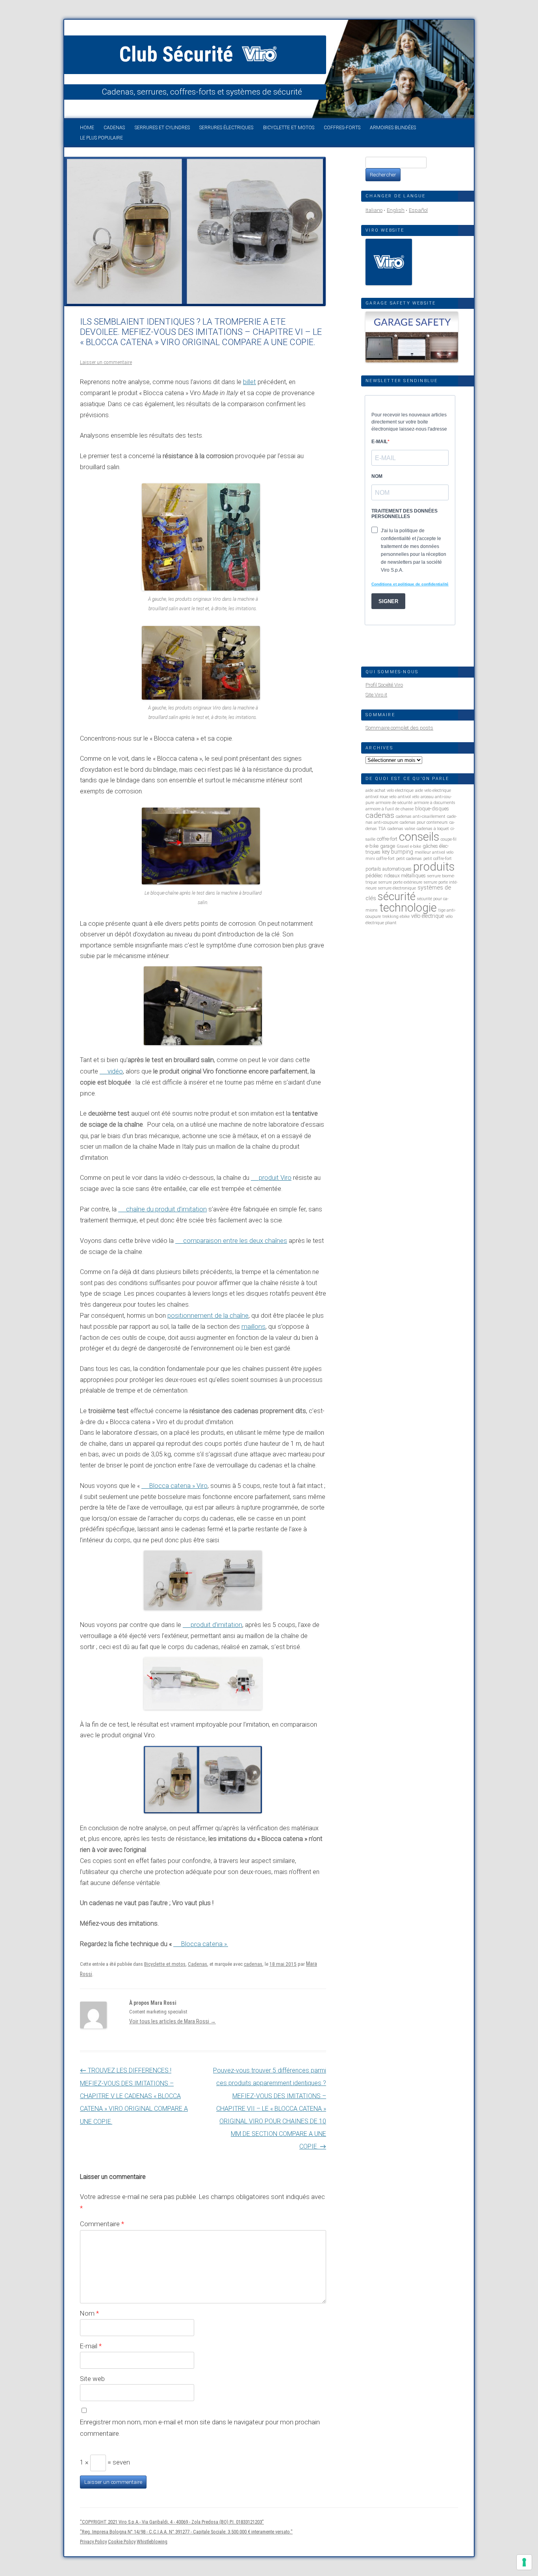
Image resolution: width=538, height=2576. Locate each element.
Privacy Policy (93, 2542)
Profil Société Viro (384, 685)
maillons (253, 1327)
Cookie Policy (122, 2542)
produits (434, 867)
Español (418, 210)
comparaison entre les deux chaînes (235, 1241)
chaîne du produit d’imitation (166, 1209)
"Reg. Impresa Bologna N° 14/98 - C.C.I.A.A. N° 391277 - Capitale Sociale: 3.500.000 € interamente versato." (186, 2532)
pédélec (374, 876)
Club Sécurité (179, 54)
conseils (419, 837)
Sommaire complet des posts (399, 728)
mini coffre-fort (380, 859)
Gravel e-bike (409, 846)
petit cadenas (409, 859)
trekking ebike (396, 917)
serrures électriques (226, 128)
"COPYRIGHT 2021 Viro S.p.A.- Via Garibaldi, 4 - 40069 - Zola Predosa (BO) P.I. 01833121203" (172, 2522)
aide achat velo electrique (390, 790)
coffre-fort (387, 839)
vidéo (115, 1071)
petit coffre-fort (438, 859)
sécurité (397, 896)
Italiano (374, 210)
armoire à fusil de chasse (390, 809)
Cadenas (114, 128)
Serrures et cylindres (162, 128)
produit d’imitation (216, 1625)
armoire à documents (435, 803)
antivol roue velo (381, 797)
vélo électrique (428, 916)
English (396, 210)
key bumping (398, 852)
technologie (408, 908)
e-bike (372, 846)
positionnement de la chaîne (208, 1316)
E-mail (91, 2346)
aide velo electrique (433, 790)
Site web (92, 2379)
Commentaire (102, 2224)
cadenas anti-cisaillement (421, 816)
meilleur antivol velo (434, 852)
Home (87, 128)
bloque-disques (432, 809)
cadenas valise (401, 829)
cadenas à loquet (433, 829)
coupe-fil (449, 839)
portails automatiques (389, 869)
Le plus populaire (101, 138)
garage (388, 846)
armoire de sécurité (394, 803)
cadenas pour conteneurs (424, 822)
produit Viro (275, 1178)
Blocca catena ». (205, 1944)
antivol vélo (408, 797)
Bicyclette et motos (289, 128)
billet (250, 382)
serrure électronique (397, 888)
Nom (89, 2313)
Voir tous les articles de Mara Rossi (173, 2021)
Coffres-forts (342, 128)
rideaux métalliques (405, 876)
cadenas (253, 1964)
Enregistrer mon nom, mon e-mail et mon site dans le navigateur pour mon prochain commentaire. (200, 2428)
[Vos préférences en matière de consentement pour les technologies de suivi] (524, 2562)
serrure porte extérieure (400, 882)
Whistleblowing (152, 2542)
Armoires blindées (393, 128)
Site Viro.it (376, 695)
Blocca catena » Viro (178, 1486)
